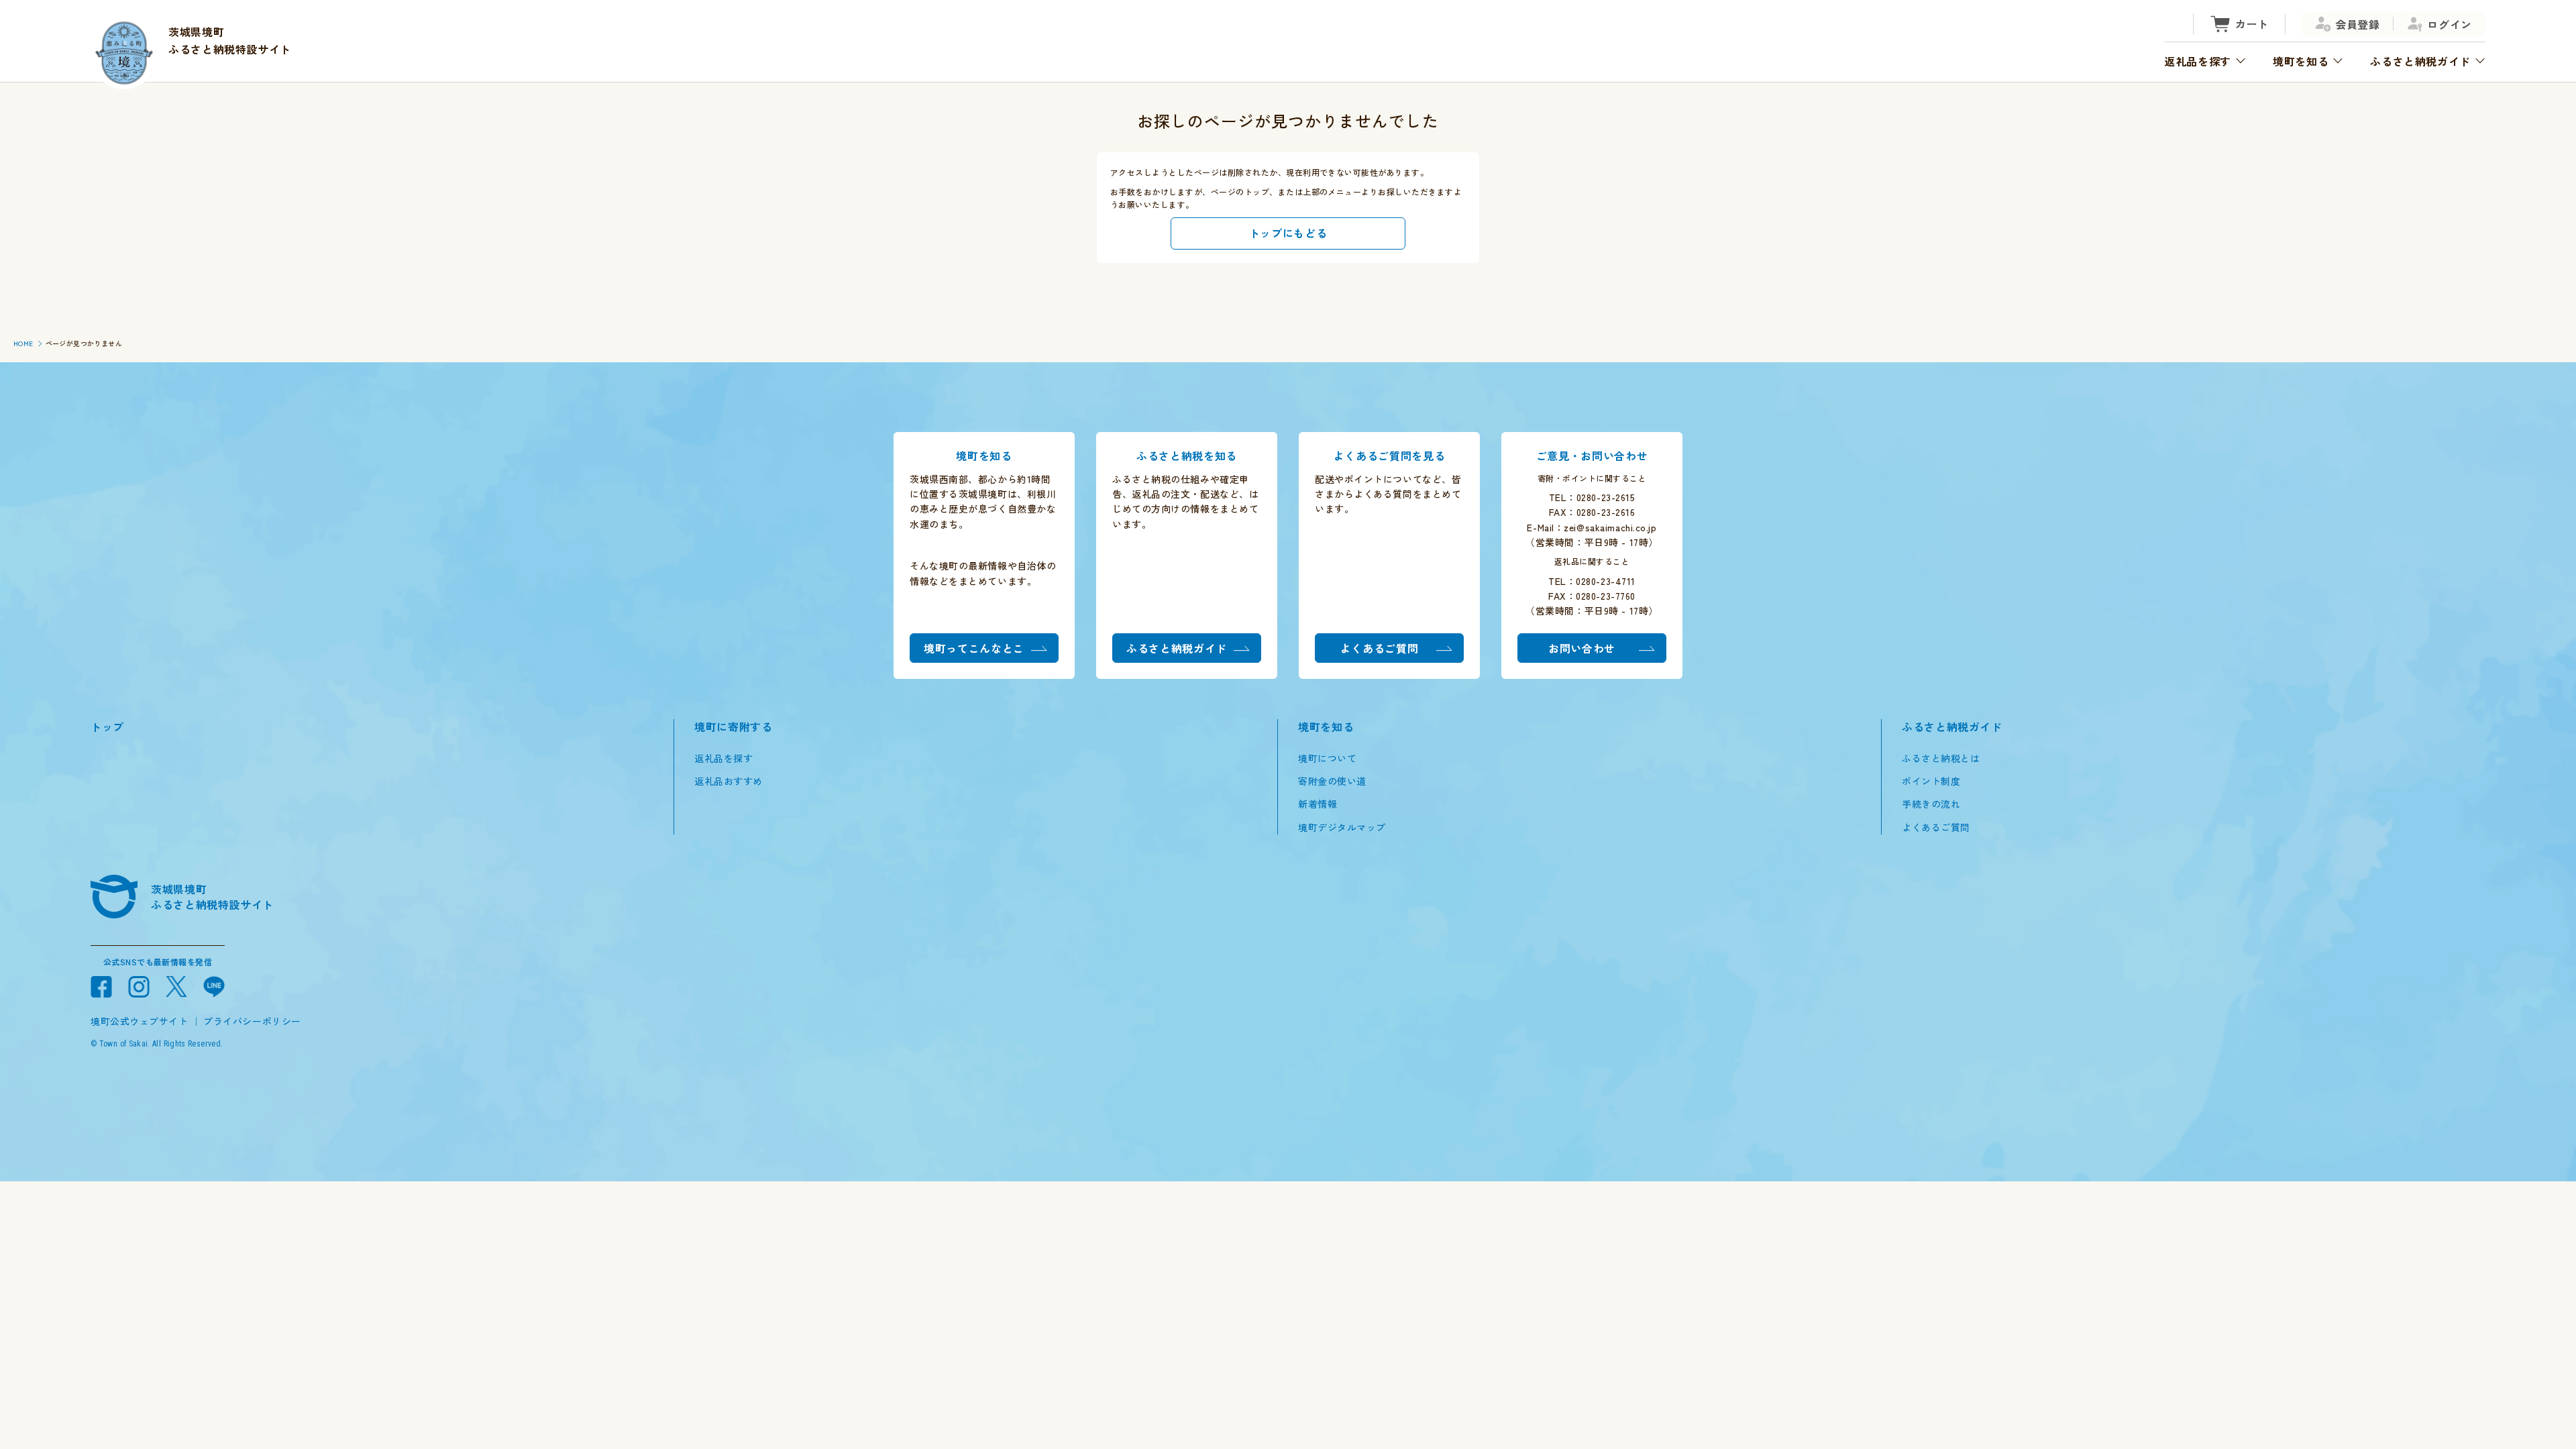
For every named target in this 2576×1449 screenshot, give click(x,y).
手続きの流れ (1931, 804)
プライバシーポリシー (252, 1021)
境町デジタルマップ (1342, 827)
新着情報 (1318, 804)
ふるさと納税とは (1941, 758)
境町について (1327, 758)
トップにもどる (1288, 233)
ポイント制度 (1931, 781)
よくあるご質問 (1936, 827)
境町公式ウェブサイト (140, 1021)
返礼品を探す (723, 758)
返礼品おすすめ (729, 781)
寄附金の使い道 (1332, 781)
